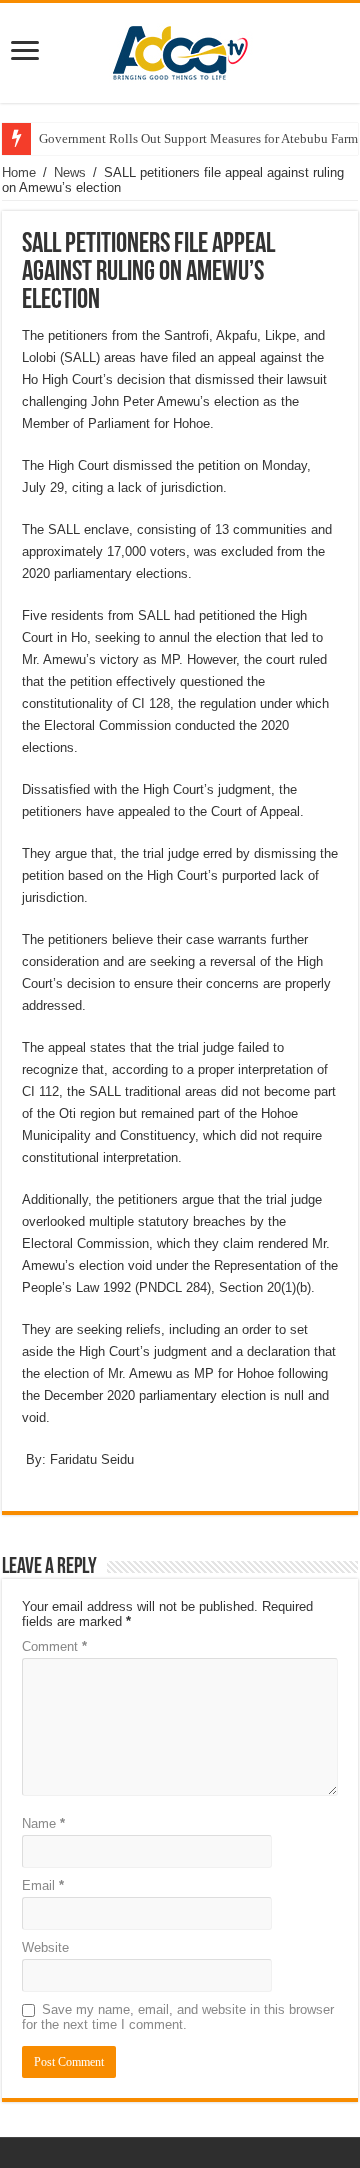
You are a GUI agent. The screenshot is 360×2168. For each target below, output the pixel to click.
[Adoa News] (180, 49)
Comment (54, 1646)
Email (43, 1885)
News (70, 172)
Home (19, 172)
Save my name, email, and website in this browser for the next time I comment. (178, 2017)
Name (43, 1823)
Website (45, 1947)
